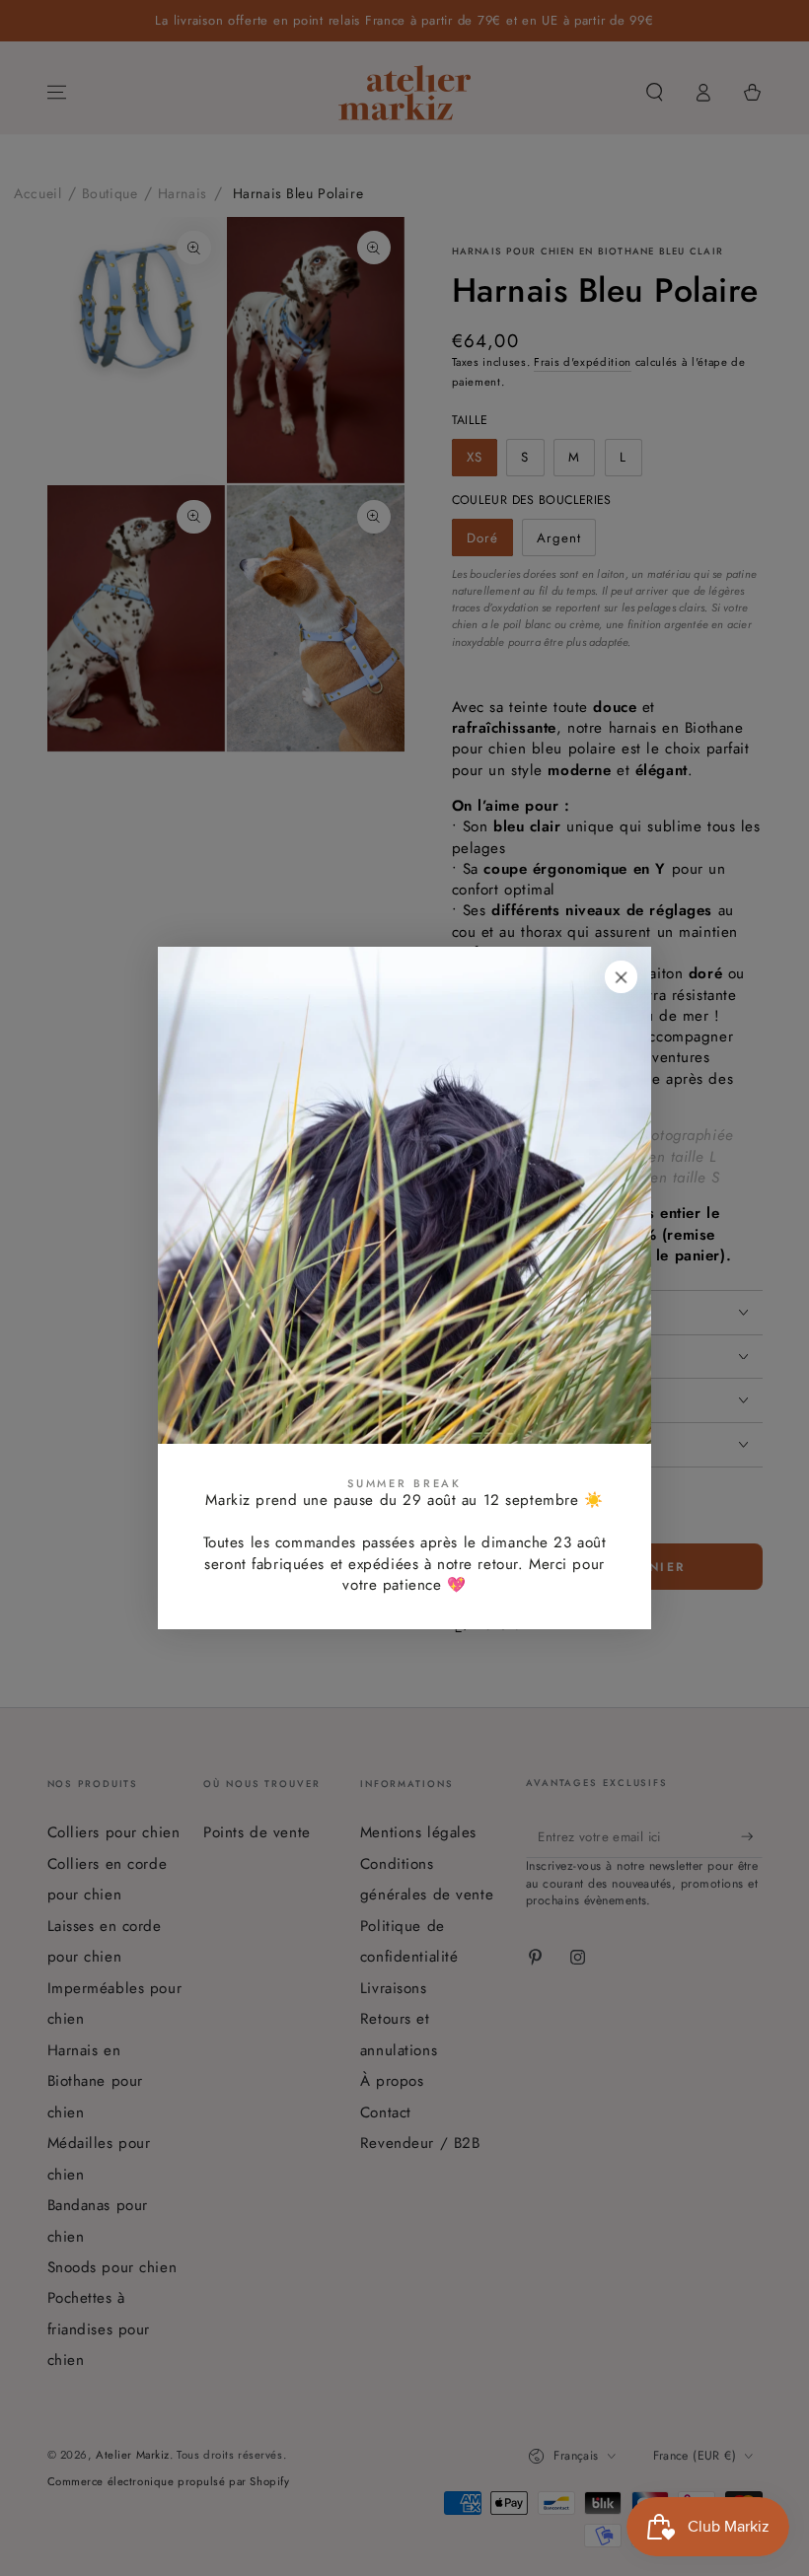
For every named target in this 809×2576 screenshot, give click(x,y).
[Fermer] (622, 977)
